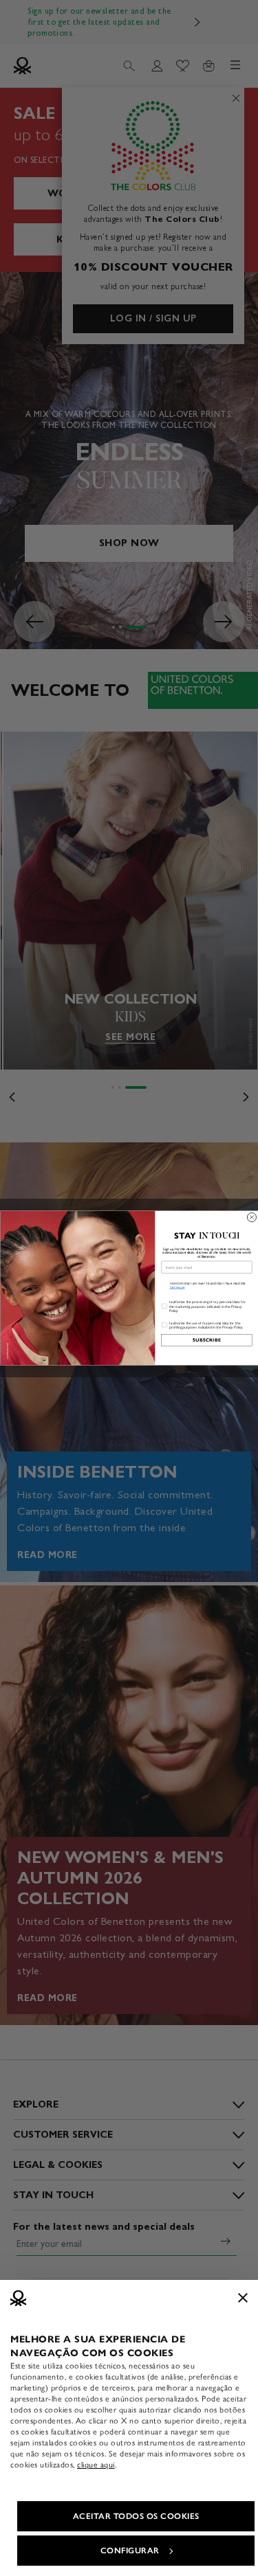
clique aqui (96, 2465)
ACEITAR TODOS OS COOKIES (136, 2516)
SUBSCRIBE (206, 1340)
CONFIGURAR (130, 2551)
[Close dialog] (251, 1218)
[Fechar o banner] (243, 2298)
